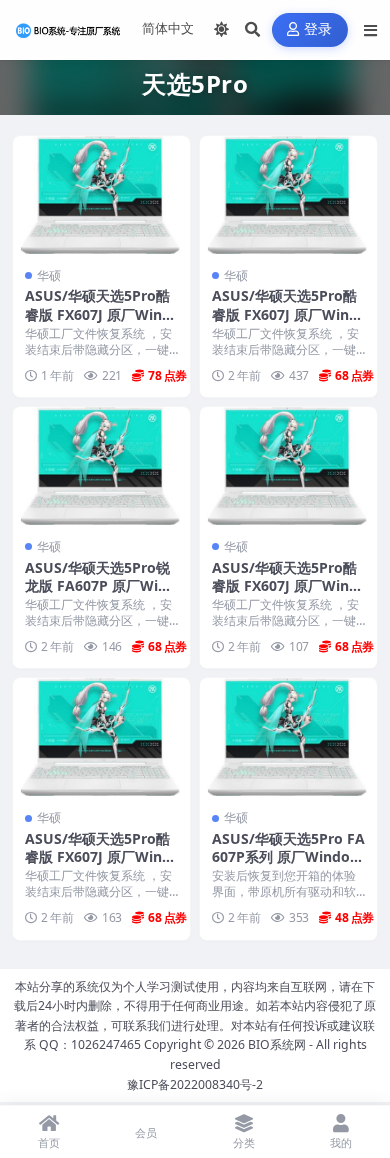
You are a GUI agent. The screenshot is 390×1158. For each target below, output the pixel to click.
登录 (318, 29)
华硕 (49, 275)
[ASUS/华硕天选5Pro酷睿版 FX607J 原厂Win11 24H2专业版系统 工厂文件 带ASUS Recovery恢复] (101, 195)
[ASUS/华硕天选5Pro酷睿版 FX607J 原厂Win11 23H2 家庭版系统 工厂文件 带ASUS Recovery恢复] (288, 466)
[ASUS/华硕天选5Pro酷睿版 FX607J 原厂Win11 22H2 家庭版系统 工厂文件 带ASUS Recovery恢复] (101, 737)
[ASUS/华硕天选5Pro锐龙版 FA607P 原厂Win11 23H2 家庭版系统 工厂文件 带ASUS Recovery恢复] (101, 466)
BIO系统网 (277, 1044)
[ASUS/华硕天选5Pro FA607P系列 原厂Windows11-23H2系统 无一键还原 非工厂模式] (288, 737)
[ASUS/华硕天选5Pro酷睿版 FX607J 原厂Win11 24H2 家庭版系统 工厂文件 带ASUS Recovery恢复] (288, 195)
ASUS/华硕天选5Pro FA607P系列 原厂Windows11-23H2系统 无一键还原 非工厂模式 (288, 866)
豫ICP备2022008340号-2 (195, 1084)
